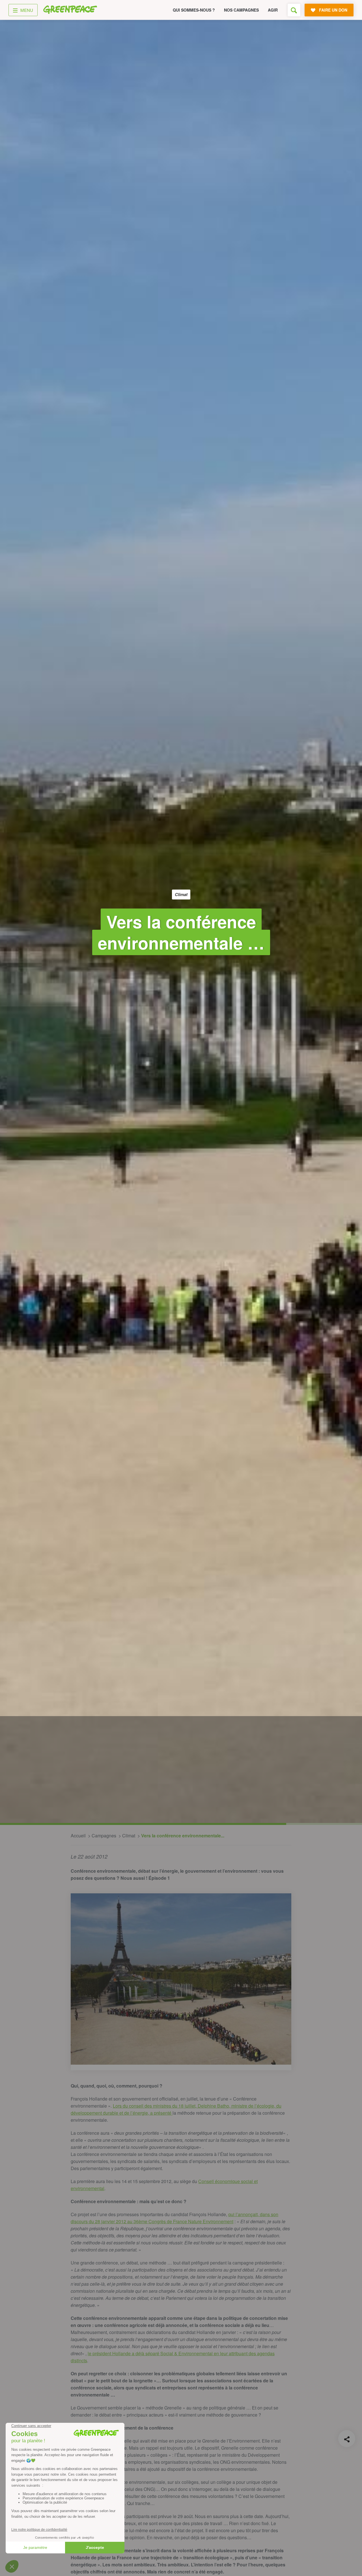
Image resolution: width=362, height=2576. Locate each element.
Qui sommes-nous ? (194, 10)
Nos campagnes (241, 10)
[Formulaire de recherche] (294, 10)
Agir (273, 10)
